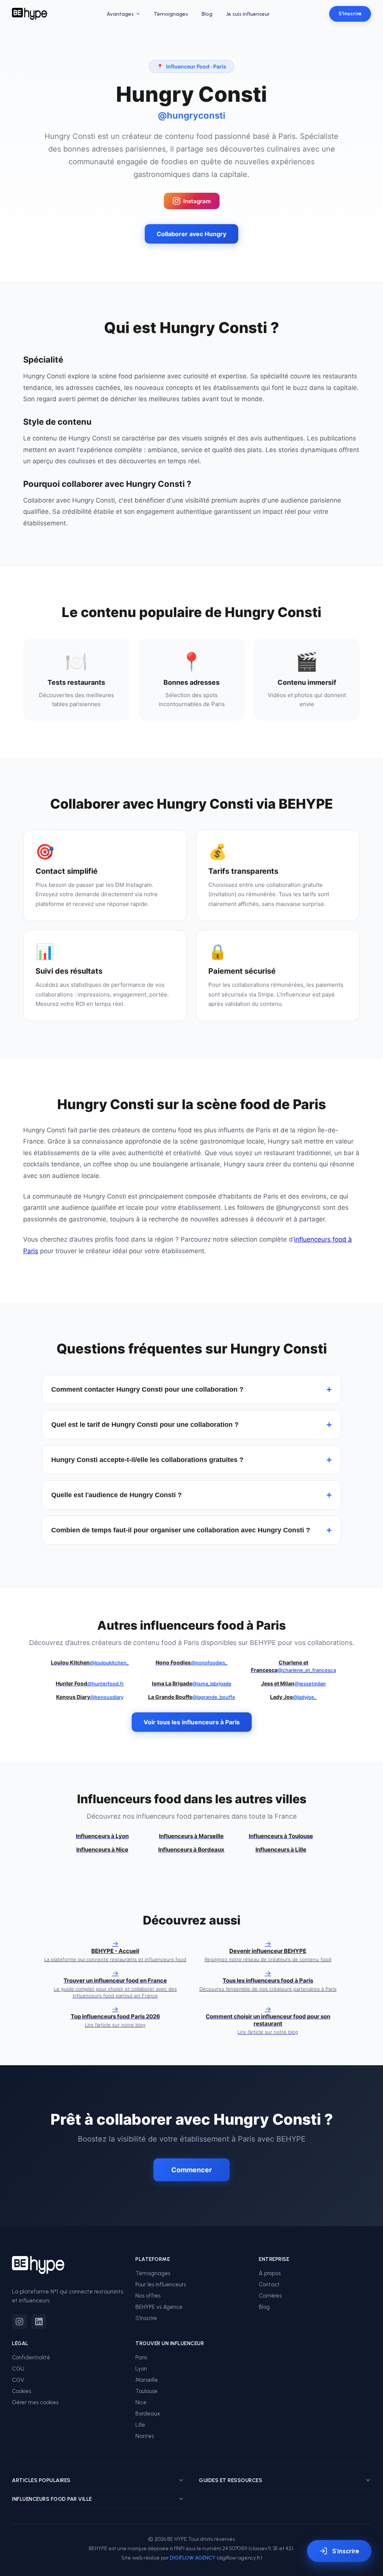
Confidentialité (31, 2357)
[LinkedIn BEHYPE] (39, 2322)
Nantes (145, 2436)
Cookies (22, 2391)
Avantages (120, 14)
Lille (140, 2425)
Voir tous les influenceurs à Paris (192, 1722)
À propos (270, 2273)
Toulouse (146, 2391)
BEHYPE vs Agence (159, 2307)
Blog (207, 14)
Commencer (191, 2170)
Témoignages (171, 14)
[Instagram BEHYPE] (19, 2322)
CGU (18, 2369)
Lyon (141, 2369)
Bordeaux (148, 2414)
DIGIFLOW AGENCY (193, 2558)
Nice (141, 2402)
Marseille (147, 2380)
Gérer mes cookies (35, 2402)
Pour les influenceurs (161, 2284)
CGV (18, 2380)
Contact (269, 2284)
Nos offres (148, 2296)
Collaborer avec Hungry (191, 234)
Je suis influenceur (248, 14)
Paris (141, 2357)
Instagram (197, 201)
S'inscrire (350, 14)
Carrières (270, 2296)
